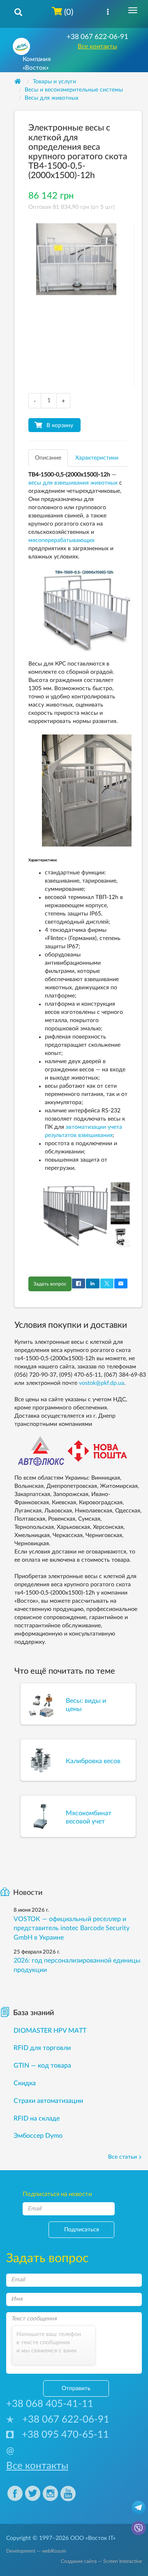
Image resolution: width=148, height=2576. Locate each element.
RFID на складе (37, 2118)
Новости (28, 1893)
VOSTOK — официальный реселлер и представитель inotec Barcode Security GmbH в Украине (72, 1929)
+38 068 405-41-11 (50, 2404)
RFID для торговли (42, 2048)
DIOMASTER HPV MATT (50, 2031)
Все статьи (123, 2157)
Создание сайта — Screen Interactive (101, 2561)
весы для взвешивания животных (73, 483)
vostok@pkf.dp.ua (102, 1383)
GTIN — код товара (42, 2066)
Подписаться (82, 2230)
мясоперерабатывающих (61, 540)
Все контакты (97, 47)
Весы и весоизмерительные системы (74, 90)
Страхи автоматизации (48, 2101)
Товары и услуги (54, 82)
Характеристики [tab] (97, 458)
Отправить (76, 2388)
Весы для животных (52, 98)
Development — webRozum (36, 2551)
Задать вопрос (50, 1284)
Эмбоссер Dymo (38, 2136)
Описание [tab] (48, 458)
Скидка (25, 2083)
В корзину (60, 426)
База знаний (34, 2013)
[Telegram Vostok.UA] (139, 2507)
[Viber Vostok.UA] (139, 2528)
